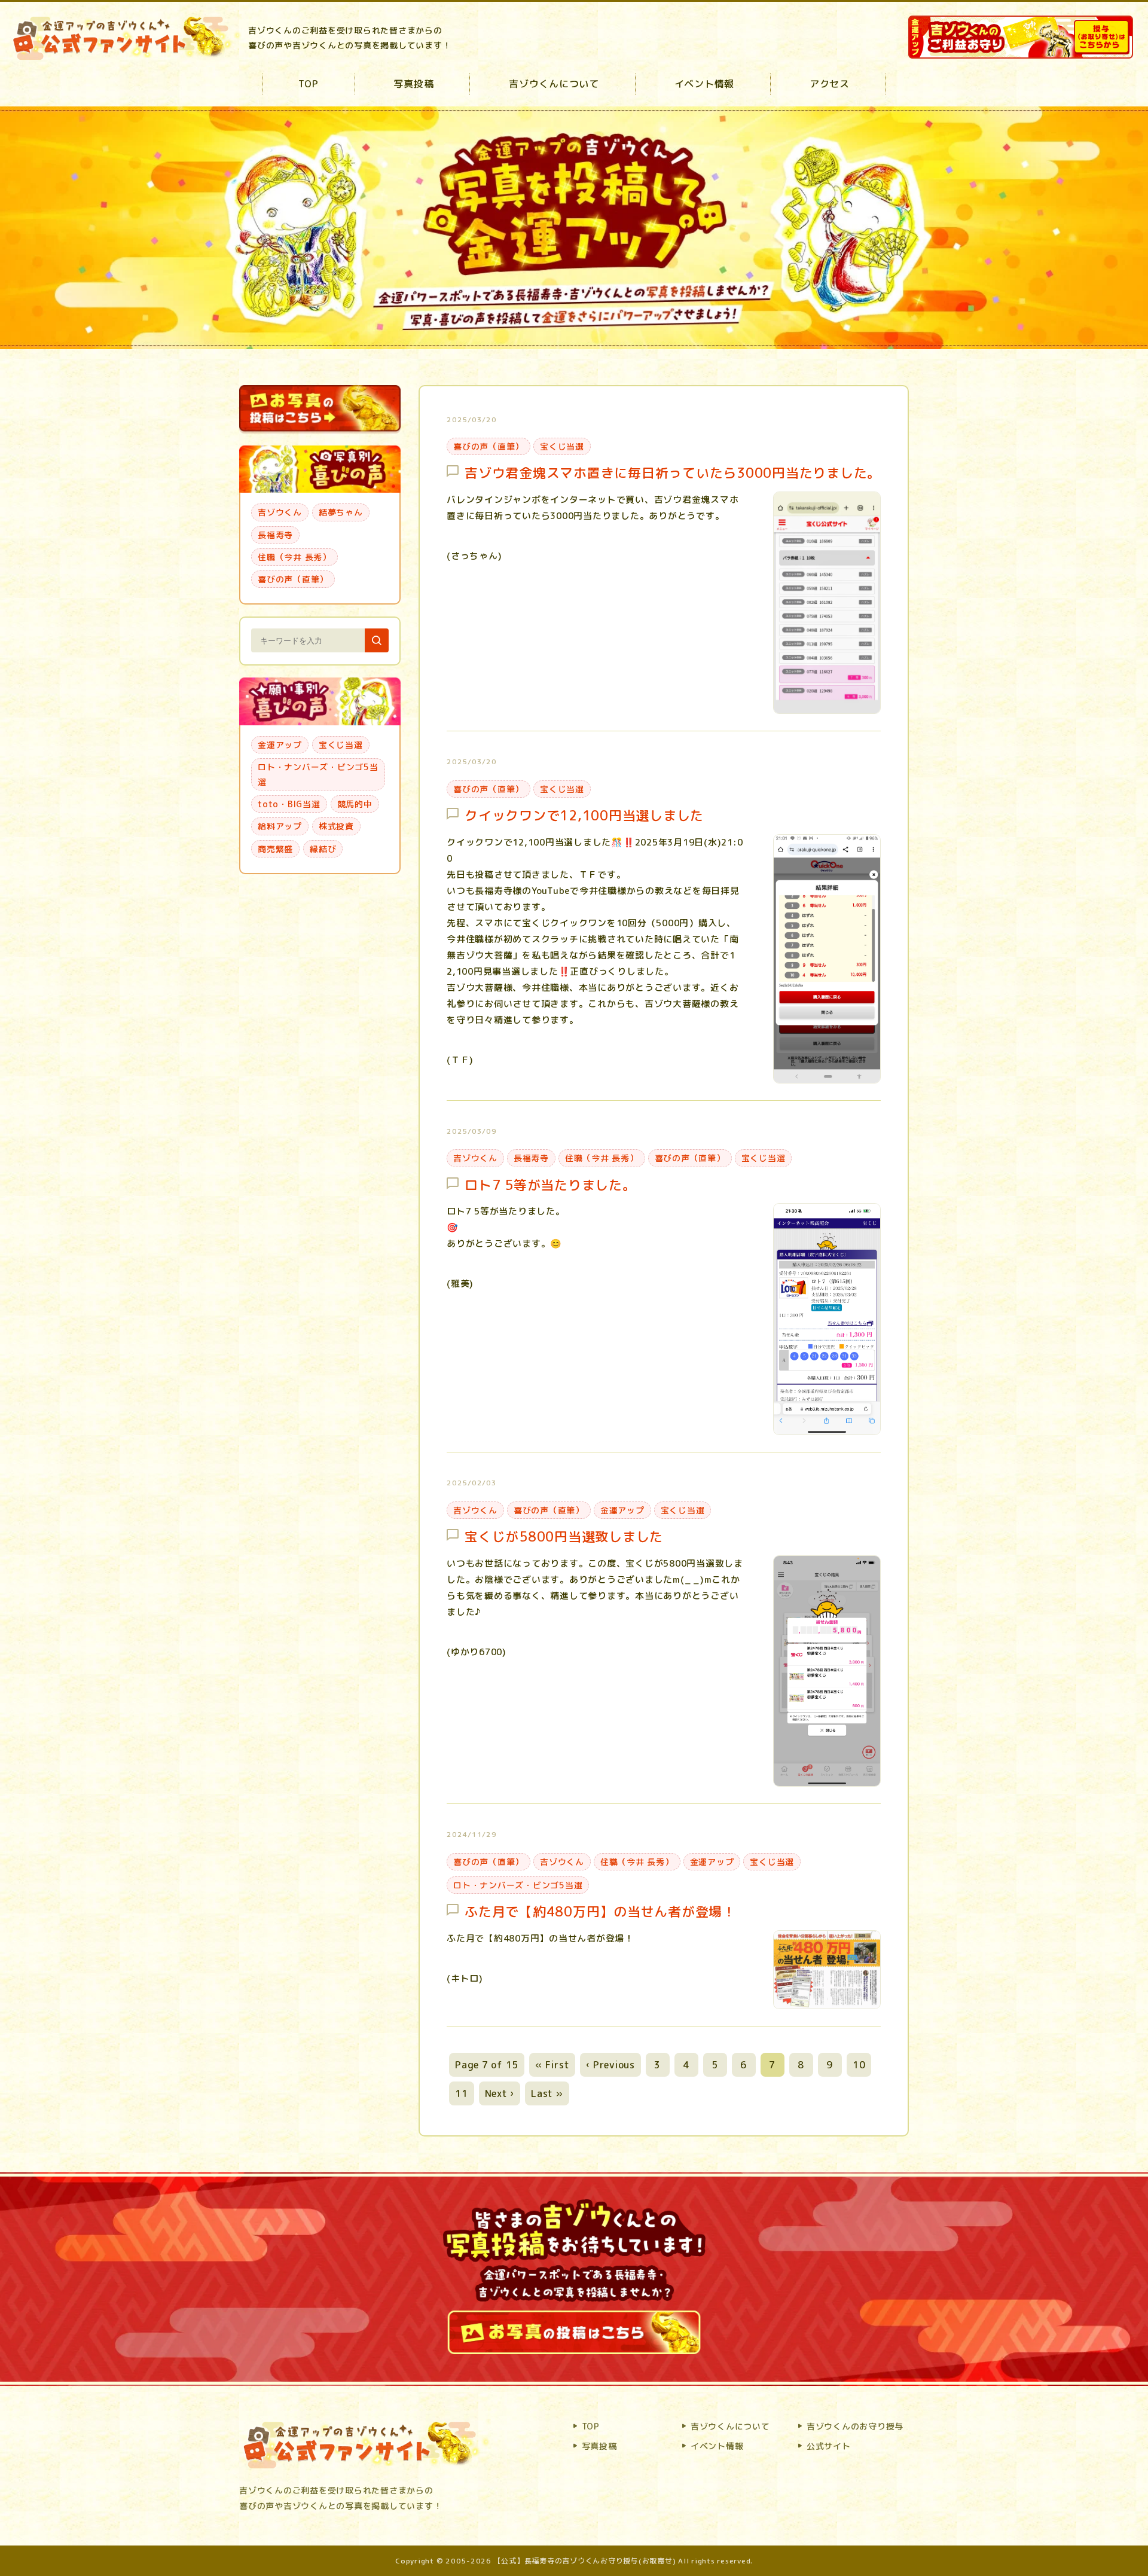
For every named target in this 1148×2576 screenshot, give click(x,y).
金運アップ (622, 1510)
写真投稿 (413, 84)
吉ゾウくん (475, 1158)
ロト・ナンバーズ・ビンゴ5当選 (518, 1885)
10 (859, 2065)
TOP (308, 84)
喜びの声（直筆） (488, 446)
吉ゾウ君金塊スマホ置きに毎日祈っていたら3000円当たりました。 (673, 473)
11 (462, 2093)
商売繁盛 (275, 849)
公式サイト (829, 2446)
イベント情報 (705, 84)
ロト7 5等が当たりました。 (550, 1185)
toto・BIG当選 (289, 804)
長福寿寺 (531, 1158)
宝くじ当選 (562, 446)
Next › (500, 2093)
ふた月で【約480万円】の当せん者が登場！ (600, 1912)
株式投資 (336, 826)
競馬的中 (355, 804)
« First (552, 2065)
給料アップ (280, 826)
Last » (547, 2093)
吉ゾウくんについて (554, 84)
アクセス (830, 84)
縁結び (323, 849)
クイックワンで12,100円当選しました (584, 816)
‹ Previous (610, 2065)
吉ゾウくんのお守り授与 (855, 2426)
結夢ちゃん (341, 512)
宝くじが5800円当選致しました (564, 1537)
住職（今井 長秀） (602, 1158)
